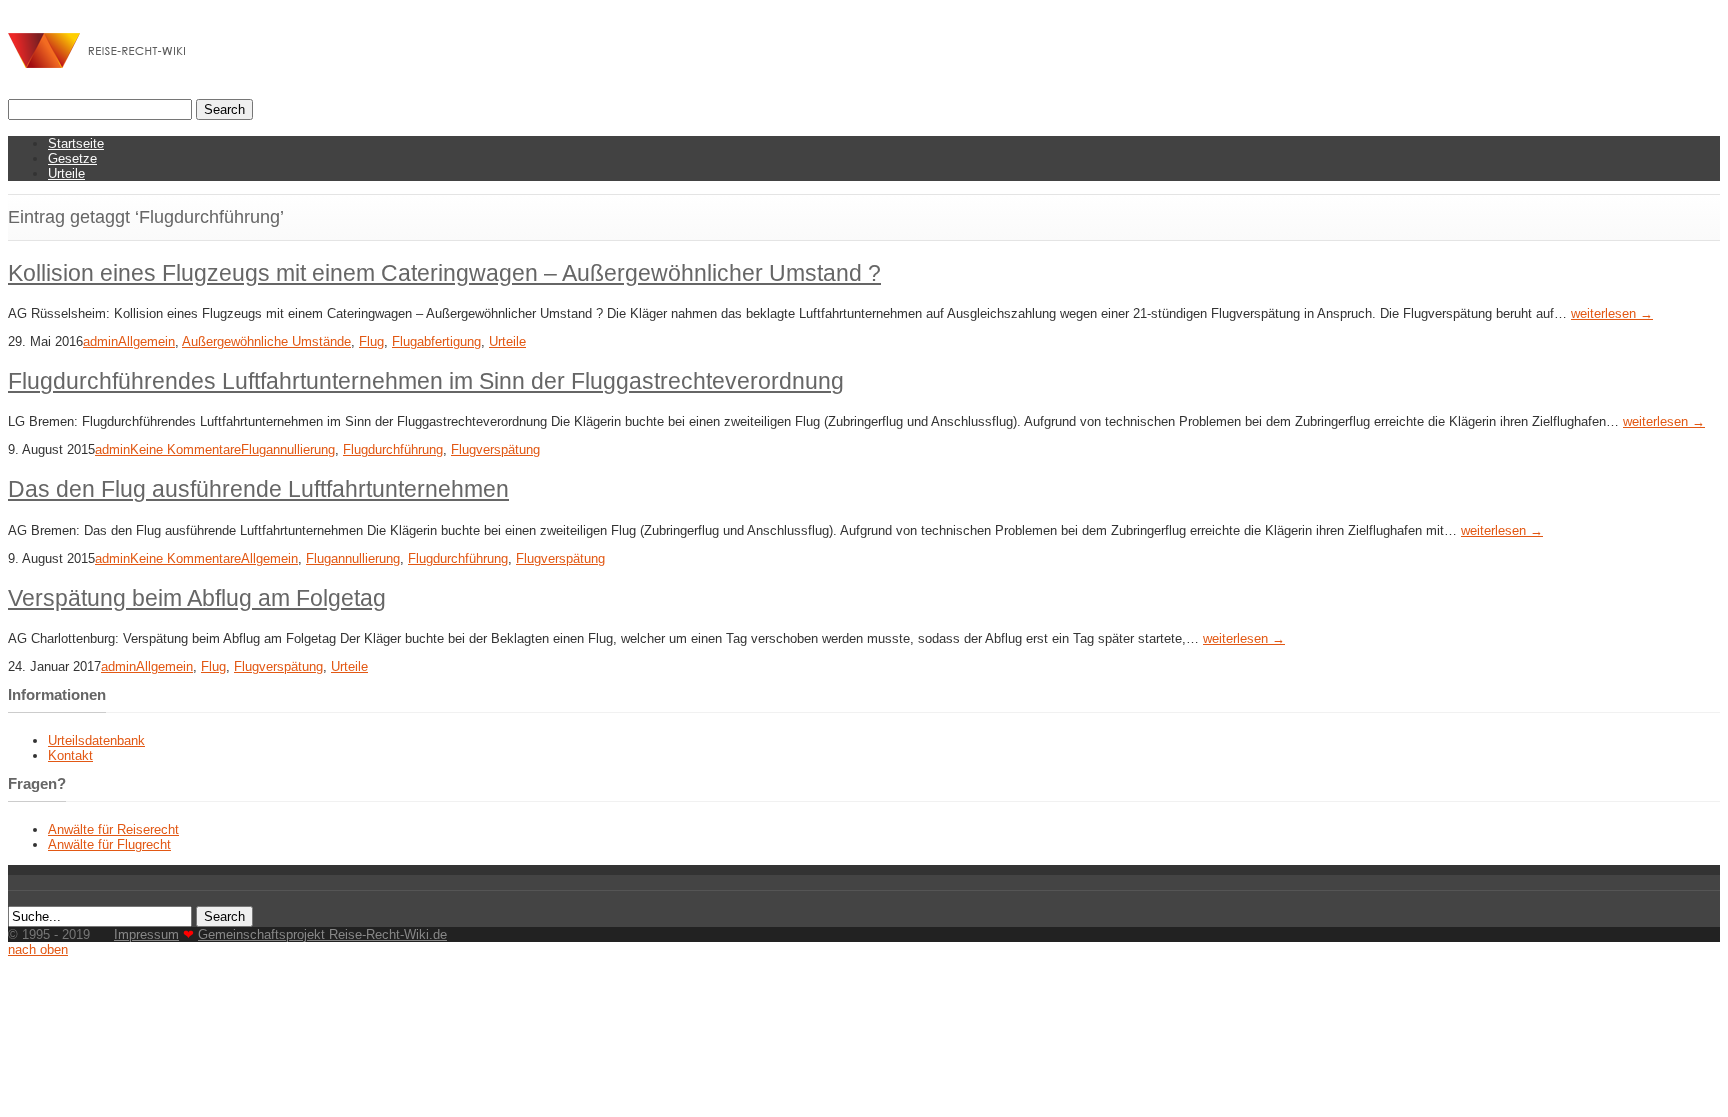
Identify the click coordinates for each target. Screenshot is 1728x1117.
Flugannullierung (288, 449)
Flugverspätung (495, 449)
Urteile (66, 173)
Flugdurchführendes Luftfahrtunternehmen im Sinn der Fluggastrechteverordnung (426, 381)
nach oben (38, 949)
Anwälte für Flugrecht (109, 844)
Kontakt (70, 755)
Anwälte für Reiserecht (113, 829)
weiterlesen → (1612, 313)
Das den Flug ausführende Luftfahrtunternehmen (258, 489)
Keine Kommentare (185, 449)
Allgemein (146, 341)
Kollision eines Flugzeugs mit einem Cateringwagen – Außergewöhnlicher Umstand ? (444, 273)
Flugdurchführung (393, 449)
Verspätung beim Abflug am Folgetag (197, 598)
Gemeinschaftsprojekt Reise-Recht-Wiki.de (322, 934)
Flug (371, 341)
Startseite (76, 143)
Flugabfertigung (436, 341)
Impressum (146, 934)
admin (100, 341)
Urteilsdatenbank (96, 740)
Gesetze (72, 158)
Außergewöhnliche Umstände (266, 341)
